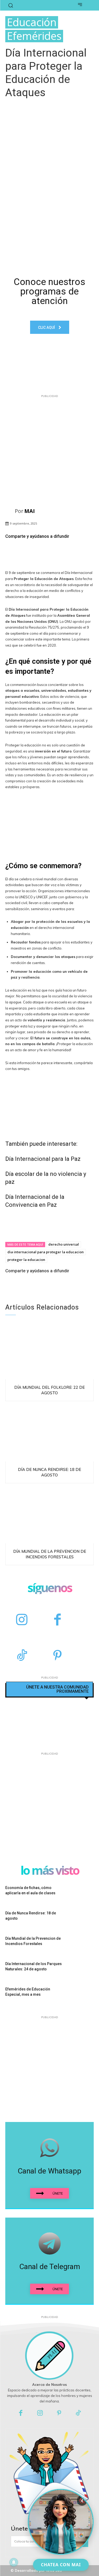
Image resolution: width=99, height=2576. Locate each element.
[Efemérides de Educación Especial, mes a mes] (81, 1996)
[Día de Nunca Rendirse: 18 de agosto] (49, 1433)
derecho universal (64, 1244)
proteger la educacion (26, 1260)
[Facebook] (57, 1620)
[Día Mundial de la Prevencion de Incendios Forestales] (49, 1515)
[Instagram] (22, 1620)
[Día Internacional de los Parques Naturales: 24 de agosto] (81, 1970)
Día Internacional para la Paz (43, 1159)
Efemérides (34, 36)
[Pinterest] (57, 1656)
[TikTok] (22, 1656)
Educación (32, 22)
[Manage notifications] (14, 2562)
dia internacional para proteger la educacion (46, 1252)
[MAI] (10, 511)
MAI (30, 511)
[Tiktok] (78, 2413)
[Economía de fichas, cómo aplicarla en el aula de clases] (81, 1894)
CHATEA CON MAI (61, 2565)
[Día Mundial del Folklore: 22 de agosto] (49, 1350)
